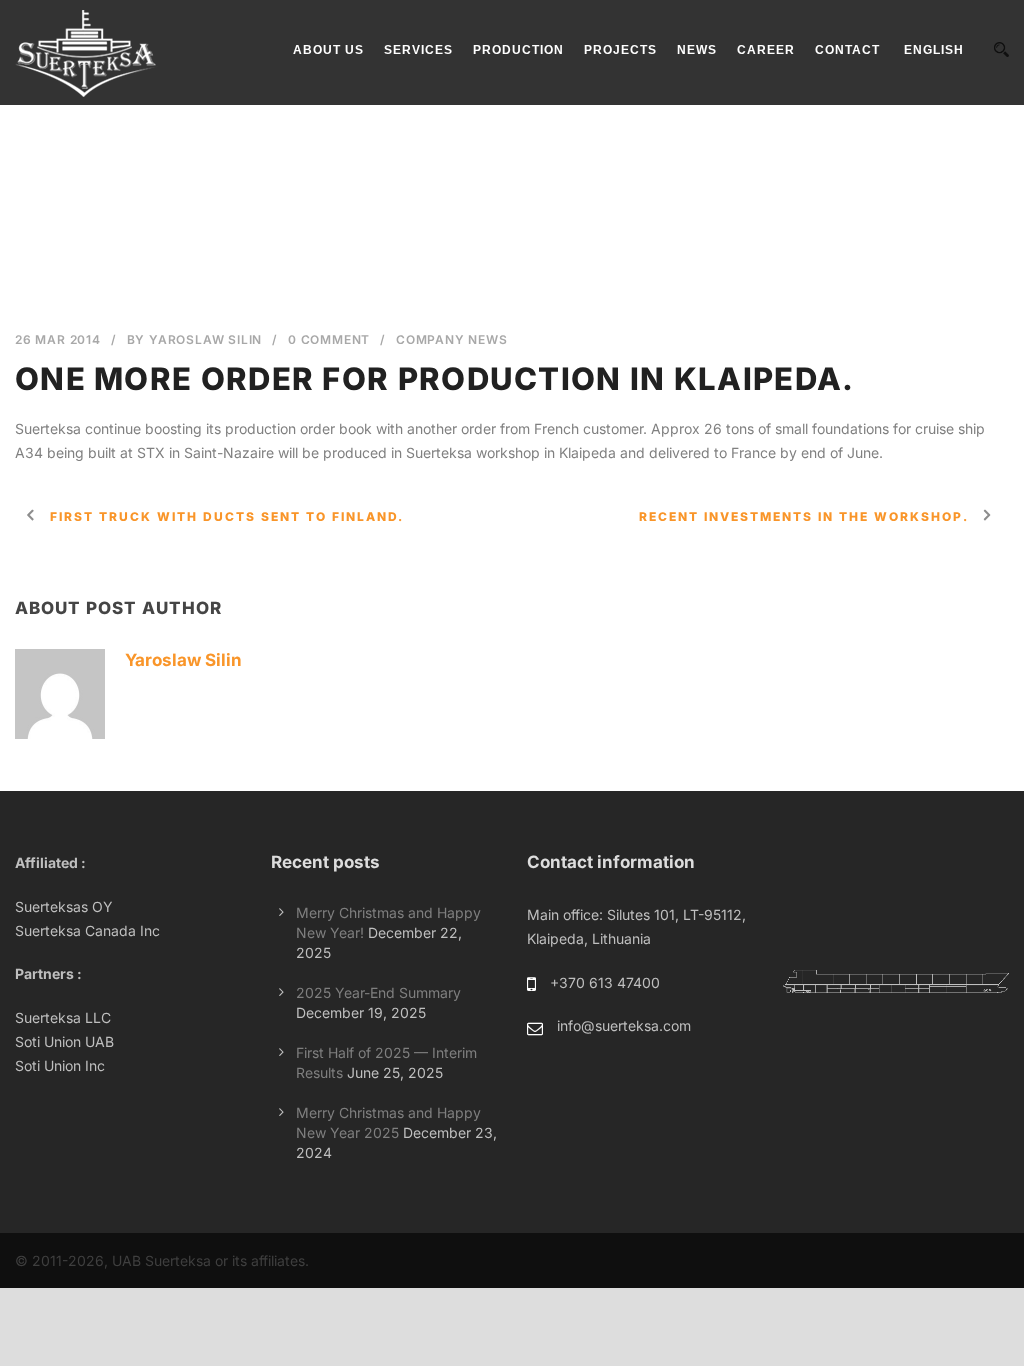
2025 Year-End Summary (378, 992)
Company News (452, 339)
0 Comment (329, 339)
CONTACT (847, 50)
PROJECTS (620, 50)
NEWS (697, 50)
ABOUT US (328, 50)
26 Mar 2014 (58, 339)
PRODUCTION (518, 50)
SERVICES (418, 50)
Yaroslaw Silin (205, 339)
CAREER (766, 50)
